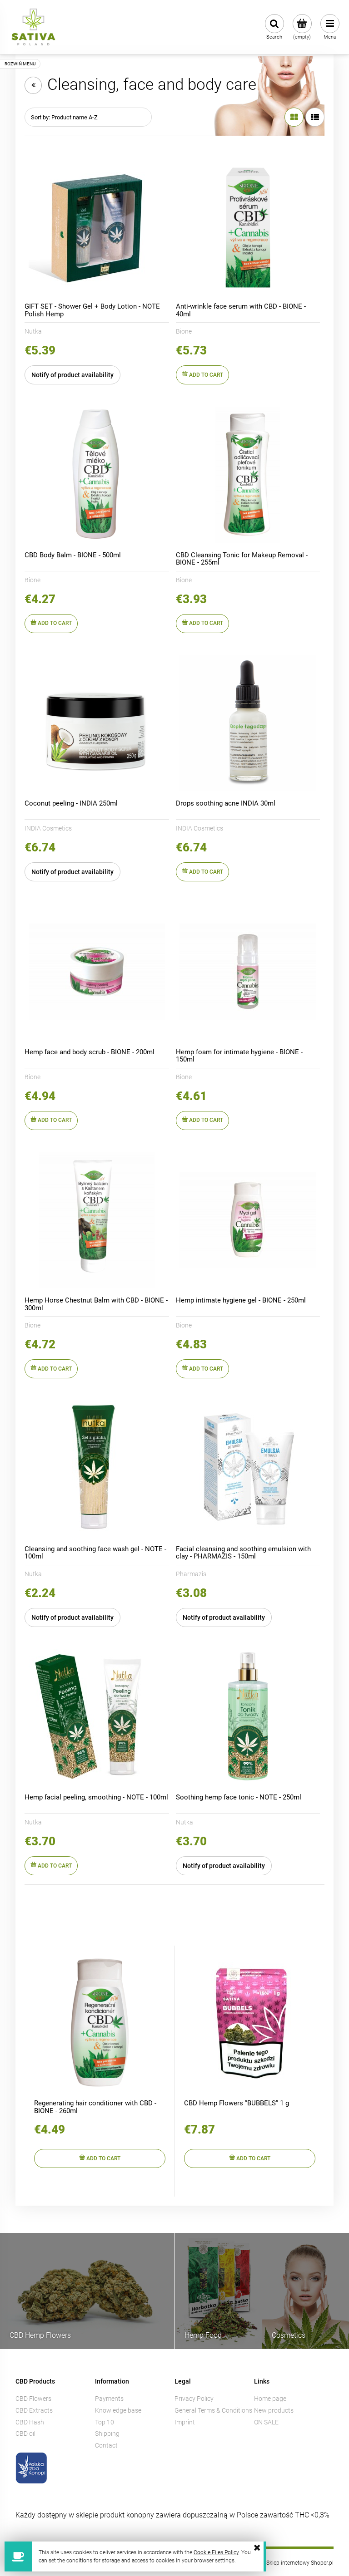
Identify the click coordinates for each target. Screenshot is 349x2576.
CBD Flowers (33, 2399)
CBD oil (25, 2433)
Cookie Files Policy (216, 2552)
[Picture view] (294, 117)
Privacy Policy (194, 2399)
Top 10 (105, 2422)
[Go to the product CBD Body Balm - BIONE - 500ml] (97, 475)
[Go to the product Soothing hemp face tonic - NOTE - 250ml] (248, 1717)
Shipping (107, 2433)
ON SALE (266, 2422)
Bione (184, 331)
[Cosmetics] (306, 2290)
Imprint (185, 2422)
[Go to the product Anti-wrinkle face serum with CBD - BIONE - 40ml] (248, 226)
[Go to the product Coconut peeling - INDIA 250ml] (97, 723)
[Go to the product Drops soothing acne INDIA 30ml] (248, 723)
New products (274, 2410)
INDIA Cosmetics (48, 828)
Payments (109, 2399)
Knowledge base (118, 2410)
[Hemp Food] (218, 2290)
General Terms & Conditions (213, 2410)
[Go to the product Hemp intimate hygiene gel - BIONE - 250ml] (248, 1220)
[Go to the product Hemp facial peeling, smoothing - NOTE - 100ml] (97, 1717)
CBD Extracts (34, 2410)
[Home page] (33, 27)
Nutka (33, 331)
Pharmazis (191, 1574)
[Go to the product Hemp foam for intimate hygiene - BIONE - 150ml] (248, 972)
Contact (106, 2445)
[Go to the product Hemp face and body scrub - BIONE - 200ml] (97, 972)
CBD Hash (30, 2422)
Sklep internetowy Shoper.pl (300, 2563)
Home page (270, 2399)
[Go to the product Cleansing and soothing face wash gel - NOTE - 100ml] (97, 1469)
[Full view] (315, 117)
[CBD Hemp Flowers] (87, 2290)
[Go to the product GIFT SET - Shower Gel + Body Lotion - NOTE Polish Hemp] (97, 226)
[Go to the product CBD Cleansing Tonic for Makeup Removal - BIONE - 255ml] (248, 475)
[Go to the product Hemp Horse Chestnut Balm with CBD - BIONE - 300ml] (97, 1220)
